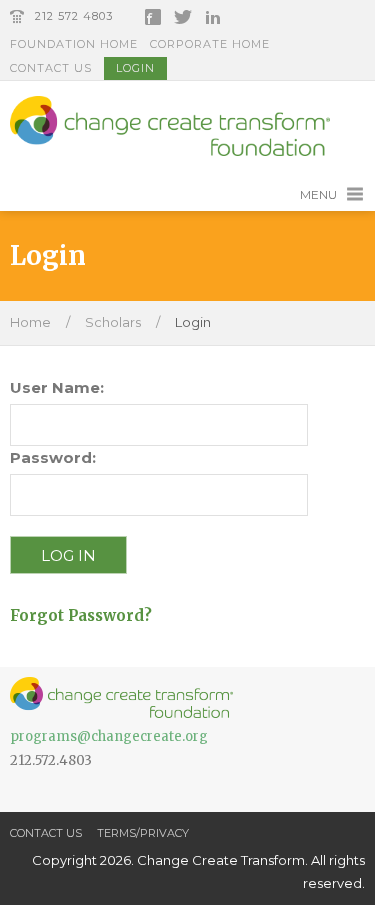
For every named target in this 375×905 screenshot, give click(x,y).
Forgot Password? (81, 615)
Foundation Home (74, 44)
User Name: (57, 387)
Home (30, 322)
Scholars (113, 322)
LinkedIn (213, 17)
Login (135, 68)
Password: (53, 457)
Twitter (183, 17)
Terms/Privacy (143, 833)
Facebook (153, 17)
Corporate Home (210, 44)
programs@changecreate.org (109, 736)
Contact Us (51, 68)
